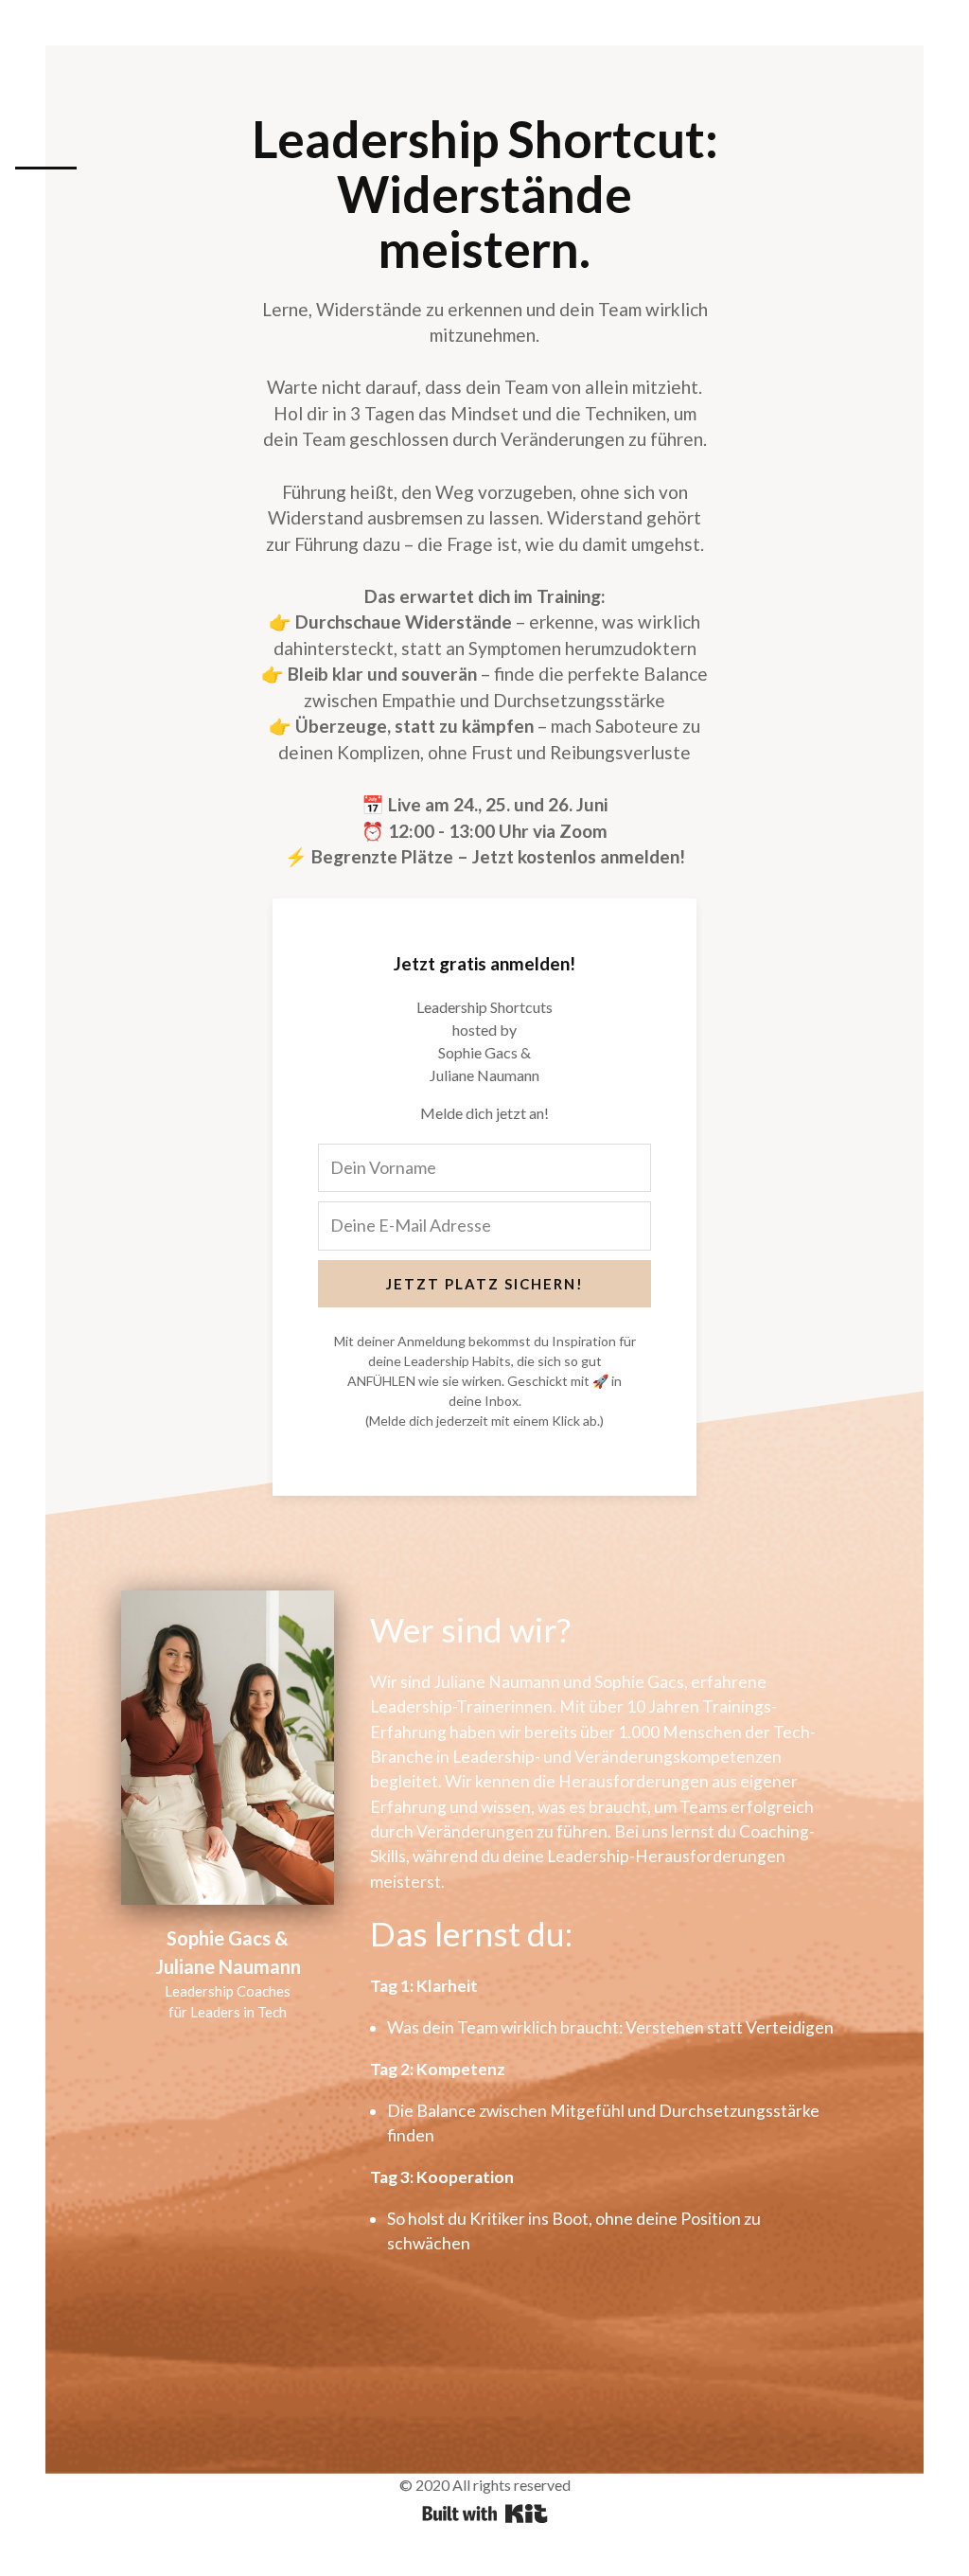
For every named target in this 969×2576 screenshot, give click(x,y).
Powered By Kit (485, 2514)
